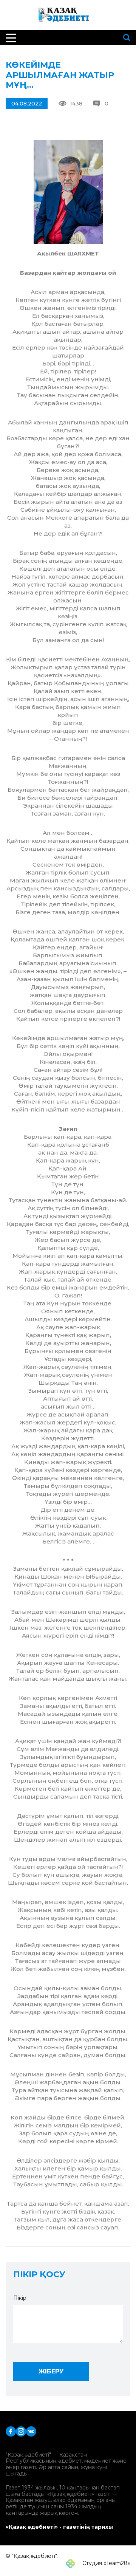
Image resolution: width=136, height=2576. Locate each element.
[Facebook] (11, 2431)
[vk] (31, 2431)
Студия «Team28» (106, 2563)
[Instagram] (21, 2431)
